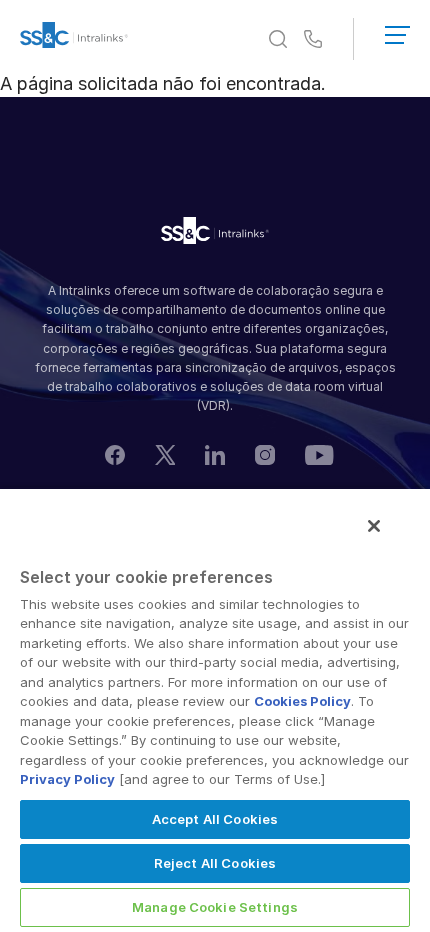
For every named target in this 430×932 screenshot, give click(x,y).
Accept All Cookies (215, 819)
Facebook (115, 455)
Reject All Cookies (215, 863)
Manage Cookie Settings (215, 907)
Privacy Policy (67, 779)
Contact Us (313, 40)
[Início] (74, 39)
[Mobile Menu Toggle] (397, 31)
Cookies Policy (302, 701)
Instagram (265, 455)
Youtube (319, 454)
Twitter (165, 455)
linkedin (215, 455)
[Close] (374, 526)
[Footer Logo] (215, 234)
